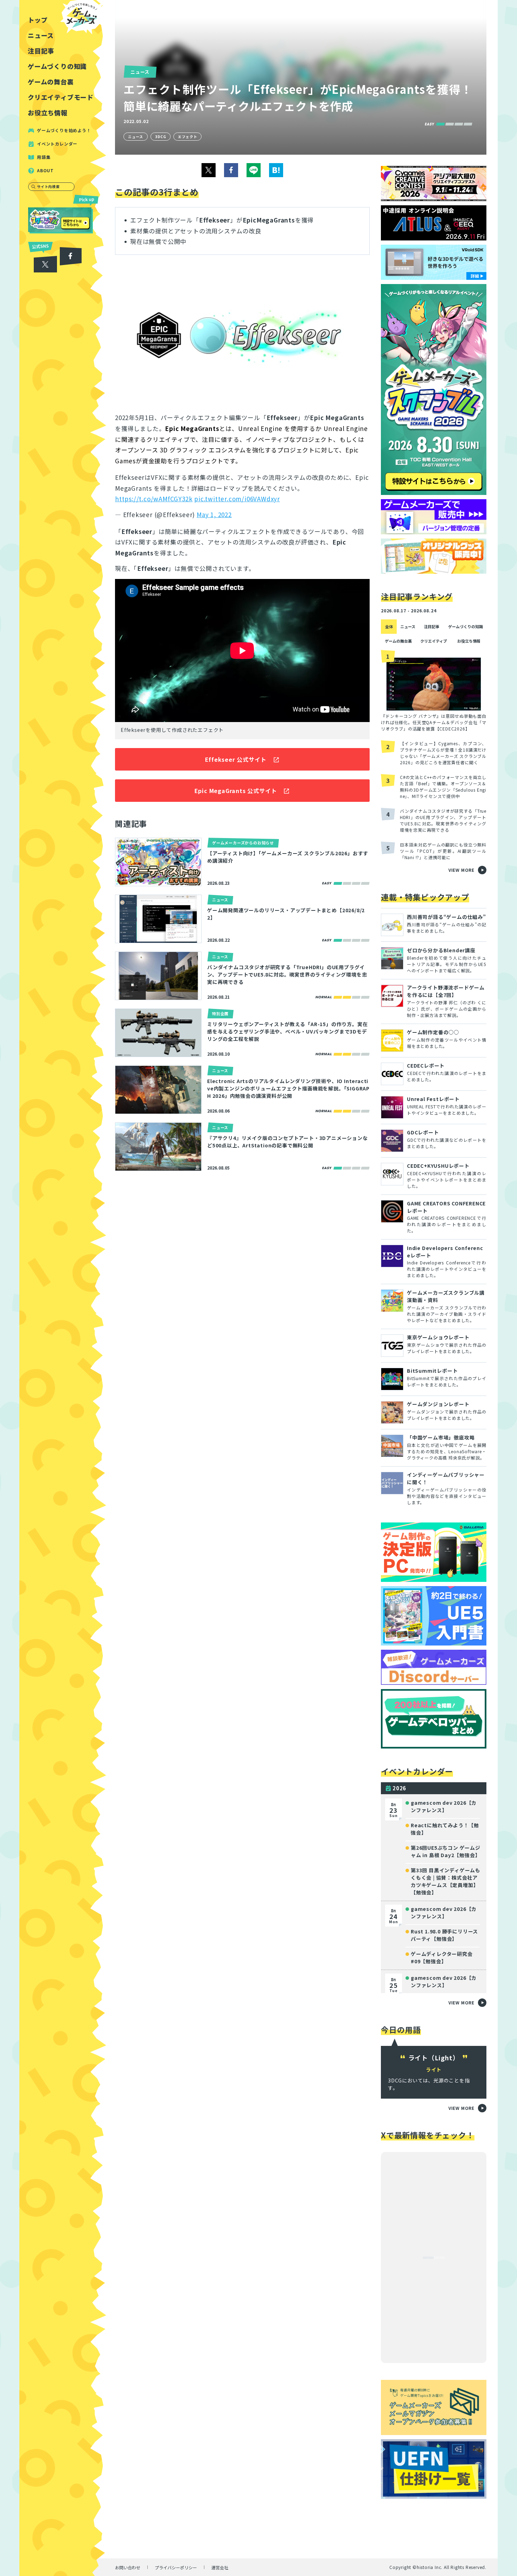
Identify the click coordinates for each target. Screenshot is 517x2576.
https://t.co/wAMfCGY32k (154, 499)
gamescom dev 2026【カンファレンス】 (444, 1806)
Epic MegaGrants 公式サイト (236, 791)
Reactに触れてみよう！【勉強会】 (445, 1829)
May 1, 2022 (214, 514)
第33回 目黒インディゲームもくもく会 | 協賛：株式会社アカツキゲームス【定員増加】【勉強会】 (446, 1881)
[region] (63, 1288)
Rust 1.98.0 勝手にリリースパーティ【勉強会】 (444, 1935)
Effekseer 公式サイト (236, 759)
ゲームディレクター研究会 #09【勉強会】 (442, 1957)
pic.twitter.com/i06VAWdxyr (237, 499)
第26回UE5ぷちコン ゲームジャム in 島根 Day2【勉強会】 (446, 1851)
